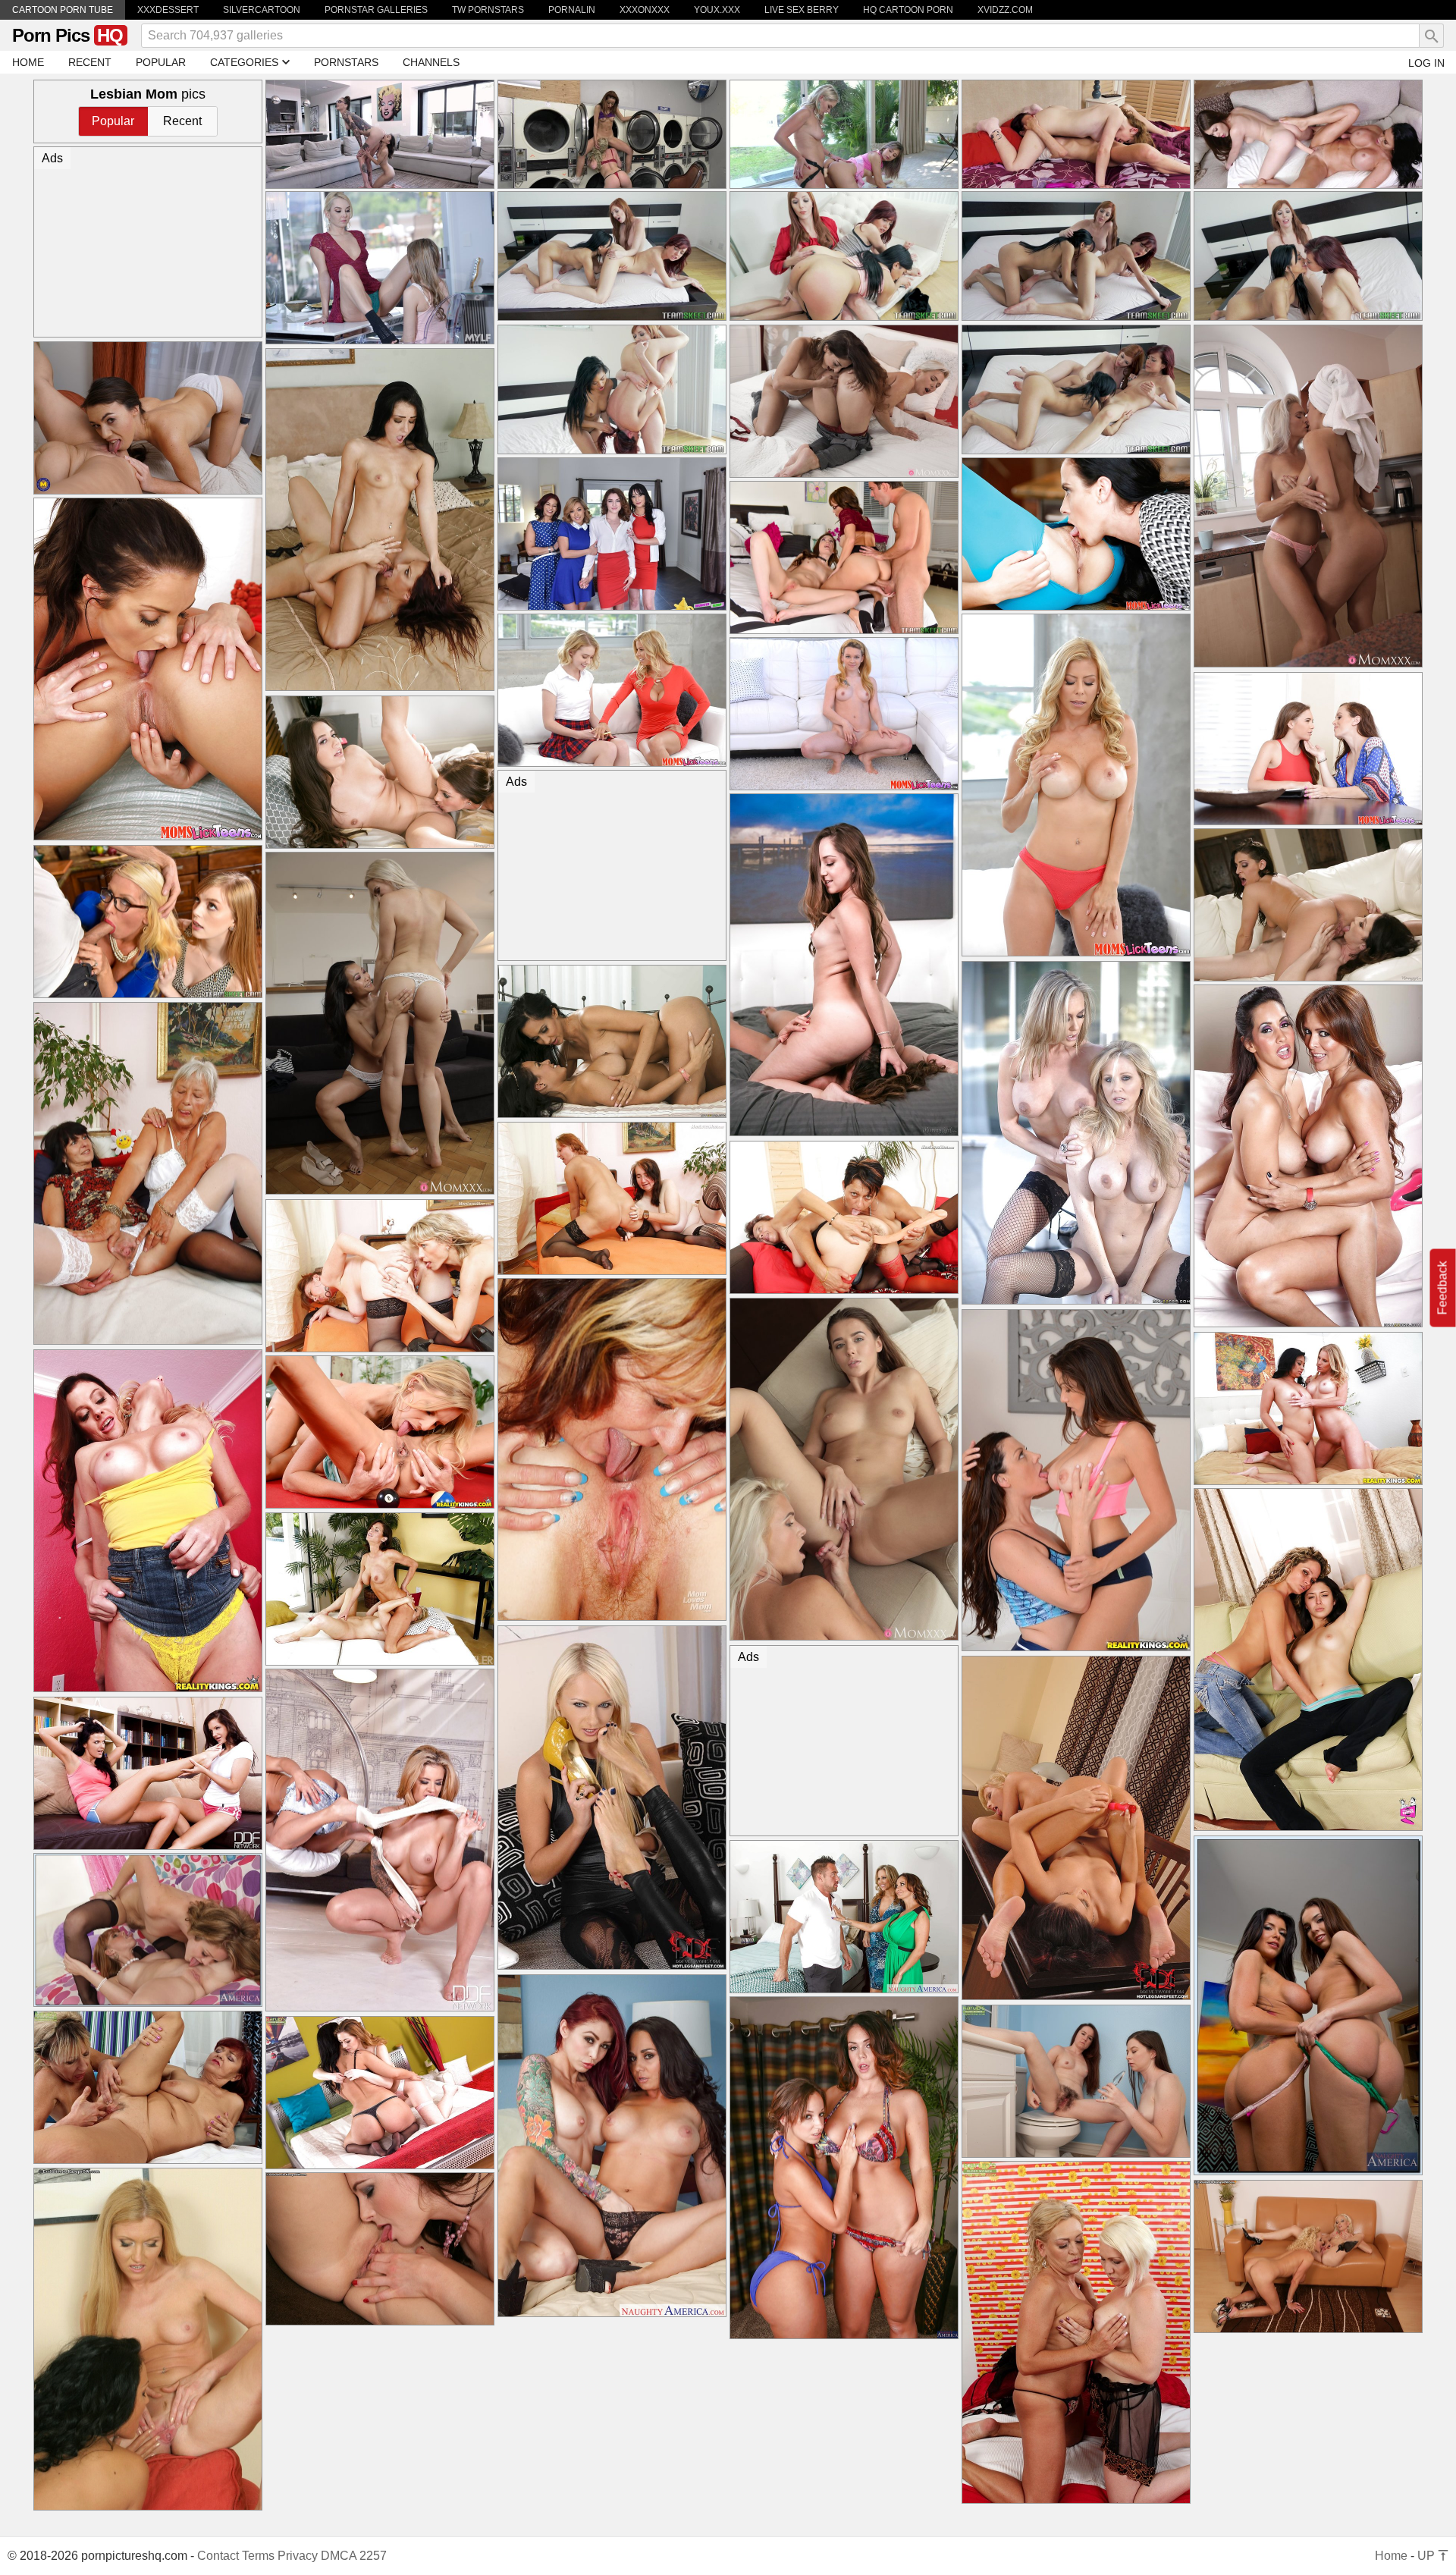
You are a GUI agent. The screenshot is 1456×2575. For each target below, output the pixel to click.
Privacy (298, 2556)
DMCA (339, 2556)
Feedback (1443, 1287)
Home (1391, 2556)
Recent (182, 121)
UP (1428, 2556)
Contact (218, 2556)
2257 (373, 2556)
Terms (258, 2556)
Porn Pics (67, 35)
